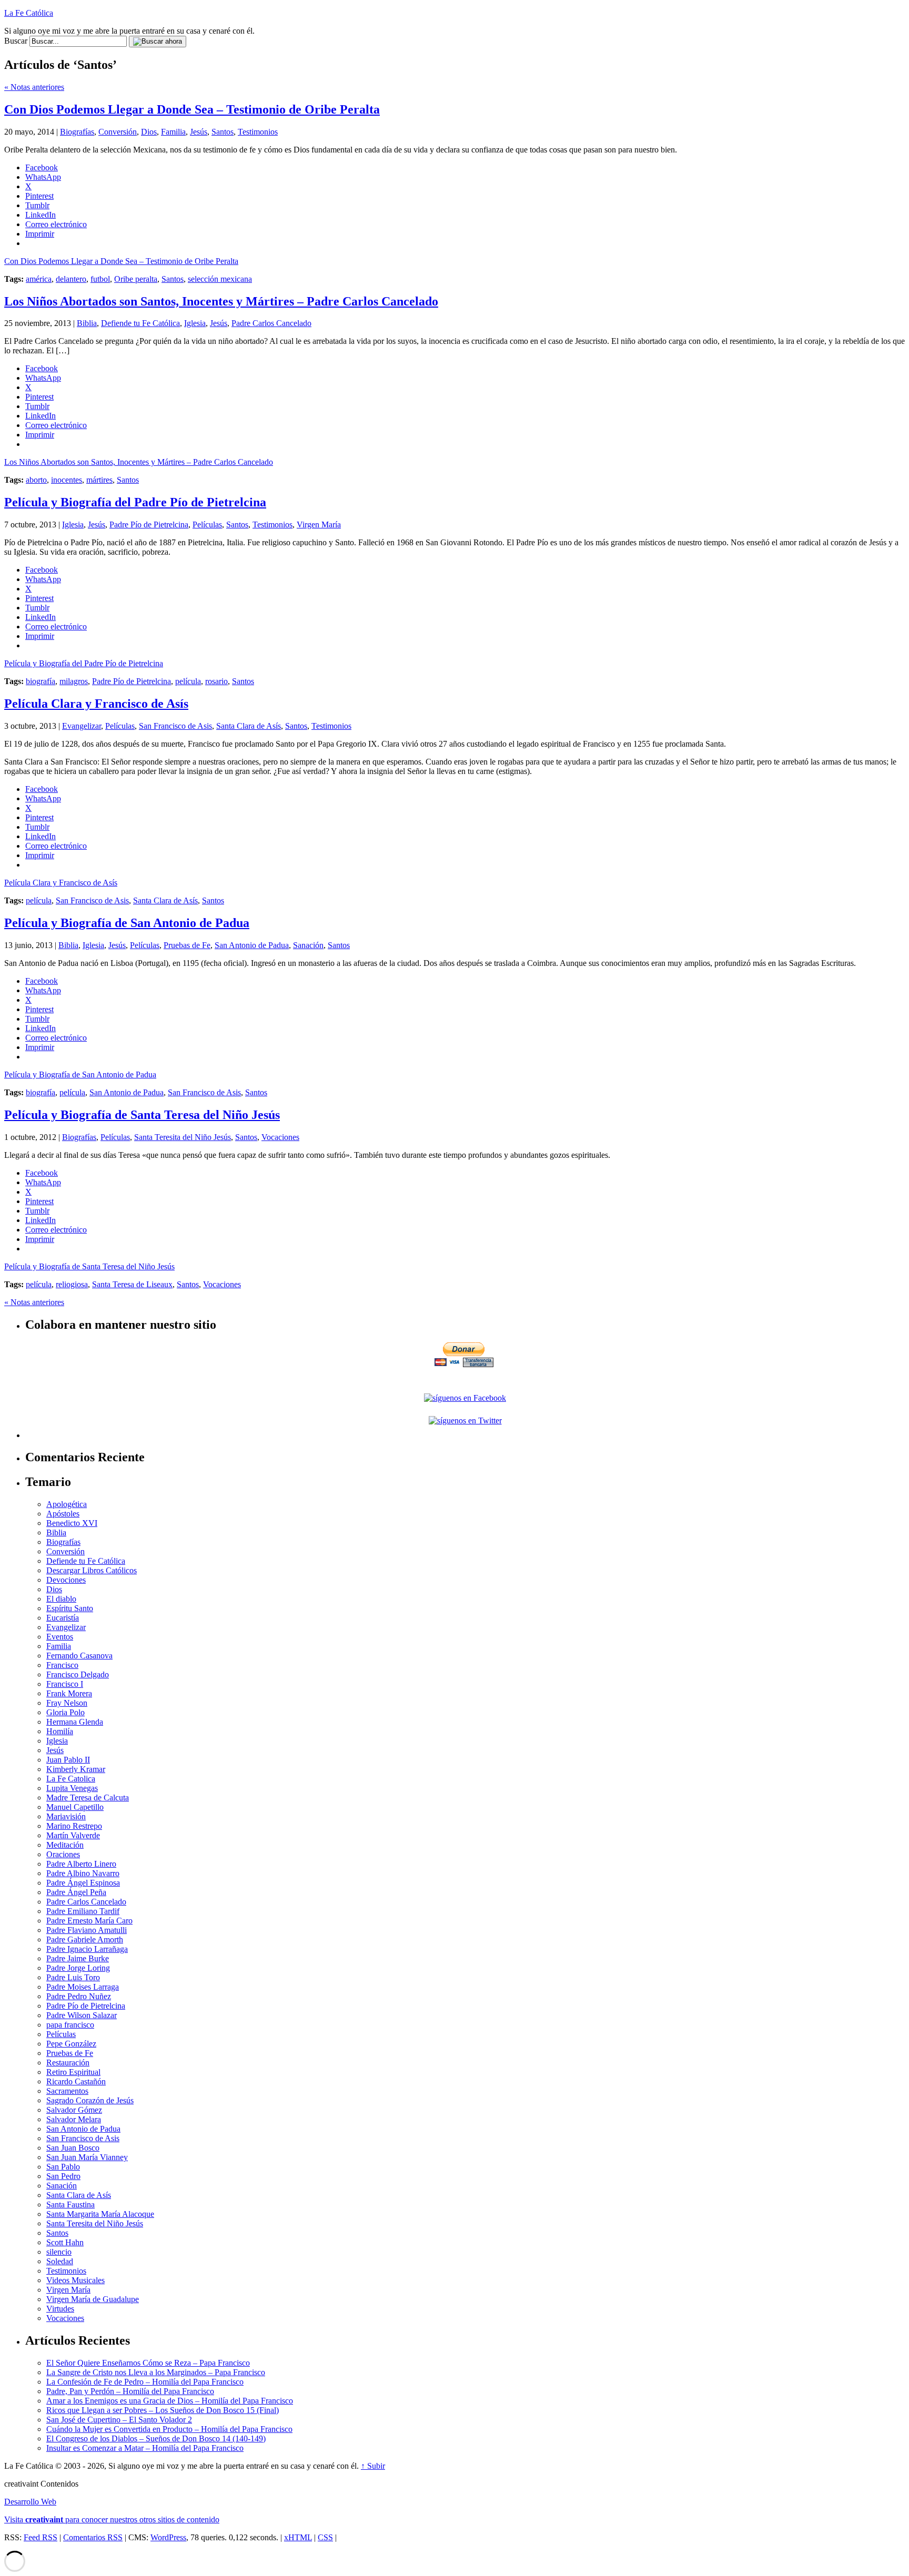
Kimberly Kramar (76, 1769)
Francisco (62, 1665)
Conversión (118, 132)
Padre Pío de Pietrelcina (149, 525)
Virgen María (319, 525)
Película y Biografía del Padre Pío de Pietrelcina (135, 502)
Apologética (67, 1504)
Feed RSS (41, 2537)
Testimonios (258, 132)
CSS (325, 2537)
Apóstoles (63, 1514)
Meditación (65, 1845)
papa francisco (70, 2025)
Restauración (68, 2063)
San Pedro (63, 2176)
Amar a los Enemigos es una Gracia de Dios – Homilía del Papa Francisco (170, 2401)
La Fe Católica (29, 13)
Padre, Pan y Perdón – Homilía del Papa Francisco (130, 2391)
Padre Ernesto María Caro (89, 1921)
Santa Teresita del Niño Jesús (183, 1137)
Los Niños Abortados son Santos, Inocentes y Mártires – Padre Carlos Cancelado (221, 301)
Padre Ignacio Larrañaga (87, 1949)
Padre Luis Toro (73, 1977)
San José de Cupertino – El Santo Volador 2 (119, 2420)
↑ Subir (373, 2466)
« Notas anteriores (34, 87)
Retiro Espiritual (73, 2072)
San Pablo (63, 2167)
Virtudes (60, 2309)
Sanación (308, 945)
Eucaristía (63, 1618)
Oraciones (63, 1854)
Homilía (60, 1731)
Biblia (87, 323)
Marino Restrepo (74, 1826)
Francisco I (65, 1684)
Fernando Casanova (79, 1656)
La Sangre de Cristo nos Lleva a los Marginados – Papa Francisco (156, 2372)
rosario (216, 681)
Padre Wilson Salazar (82, 2015)
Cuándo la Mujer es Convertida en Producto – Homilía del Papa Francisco (169, 2429)
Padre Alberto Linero (81, 1864)
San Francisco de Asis (175, 726)
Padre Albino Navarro (83, 1873)
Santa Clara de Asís (249, 726)
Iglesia (195, 323)
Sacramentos (67, 2091)
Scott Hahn (65, 2242)
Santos (223, 132)
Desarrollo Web (30, 2502)
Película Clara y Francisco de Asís (96, 704)
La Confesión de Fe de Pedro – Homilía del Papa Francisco (145, 2382)
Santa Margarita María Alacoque (100, 2214)
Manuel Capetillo (75, 1807)
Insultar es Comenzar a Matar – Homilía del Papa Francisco (145, 2448)
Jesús (199, 132)
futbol (100, 279)
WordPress (168, 2537)
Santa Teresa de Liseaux (132, 1284)
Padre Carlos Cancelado (271, 323)
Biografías (77, 132)
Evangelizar (82, 726)
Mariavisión (66, 1816)
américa (39, 279)
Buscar (16, 41)
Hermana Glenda (75, 1722)
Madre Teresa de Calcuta (88, 1798)
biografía (41, 681)
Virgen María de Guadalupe (93, 2299)
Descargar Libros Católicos (92, 1570)
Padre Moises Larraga (83, 1987)
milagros (74, 681)
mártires (99, 480)
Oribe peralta (136, 279)
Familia (173, 132)
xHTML (298, 2537)
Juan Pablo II (68, 1760)
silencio (59, 2252)
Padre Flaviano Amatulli (87, 1930)
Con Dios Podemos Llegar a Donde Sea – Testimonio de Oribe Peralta (192, 109)
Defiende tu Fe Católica (140, 323)
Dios (149, 132)
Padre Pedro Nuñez (79, 1996)
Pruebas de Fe (187, 945)
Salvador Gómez (74, 2110)
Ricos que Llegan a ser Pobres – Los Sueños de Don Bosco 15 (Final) (163, 2410)
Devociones (66, 1580)
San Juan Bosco (73, 2148)
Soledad (60, 2261)
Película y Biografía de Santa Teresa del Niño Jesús (142, 1115)
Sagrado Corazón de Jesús (90, 2100)
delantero (71, 279)
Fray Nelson (67, 1703)
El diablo (61, 1599)
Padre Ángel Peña (76, 1892)
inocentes (67, 480)
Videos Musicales (75, 2280)
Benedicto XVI (72, 1523)
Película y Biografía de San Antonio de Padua (127, 923)
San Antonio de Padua (252, 945)
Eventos (60, 1637)
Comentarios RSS (93, 2537)
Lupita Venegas (72, 1788)
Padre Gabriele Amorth (85, 1939)
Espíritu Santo (70, 1608)
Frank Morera (69, 1693)
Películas (207, 525)
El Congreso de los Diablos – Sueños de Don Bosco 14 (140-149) (156, 2438)
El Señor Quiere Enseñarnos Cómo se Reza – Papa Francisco (148, 2363)
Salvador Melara (74, 2119)
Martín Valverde (73, 1835)
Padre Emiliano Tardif (83, 1911)
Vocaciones (280, 1137)
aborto (36, 480)
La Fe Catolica (71, 1779)
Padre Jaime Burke (78, 1958)
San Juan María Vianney (87, 2157)
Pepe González (71, 2044)
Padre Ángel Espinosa (83, 1883)
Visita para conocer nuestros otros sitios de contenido (112, 2519)
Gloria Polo (65, 1712)
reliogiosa (72, 1284)
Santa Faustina (70, 2205)
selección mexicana (220, 279)
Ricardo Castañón (76, 2081)
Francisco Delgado (78, 1674)
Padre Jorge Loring (78, 1968)
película (188, 681)
